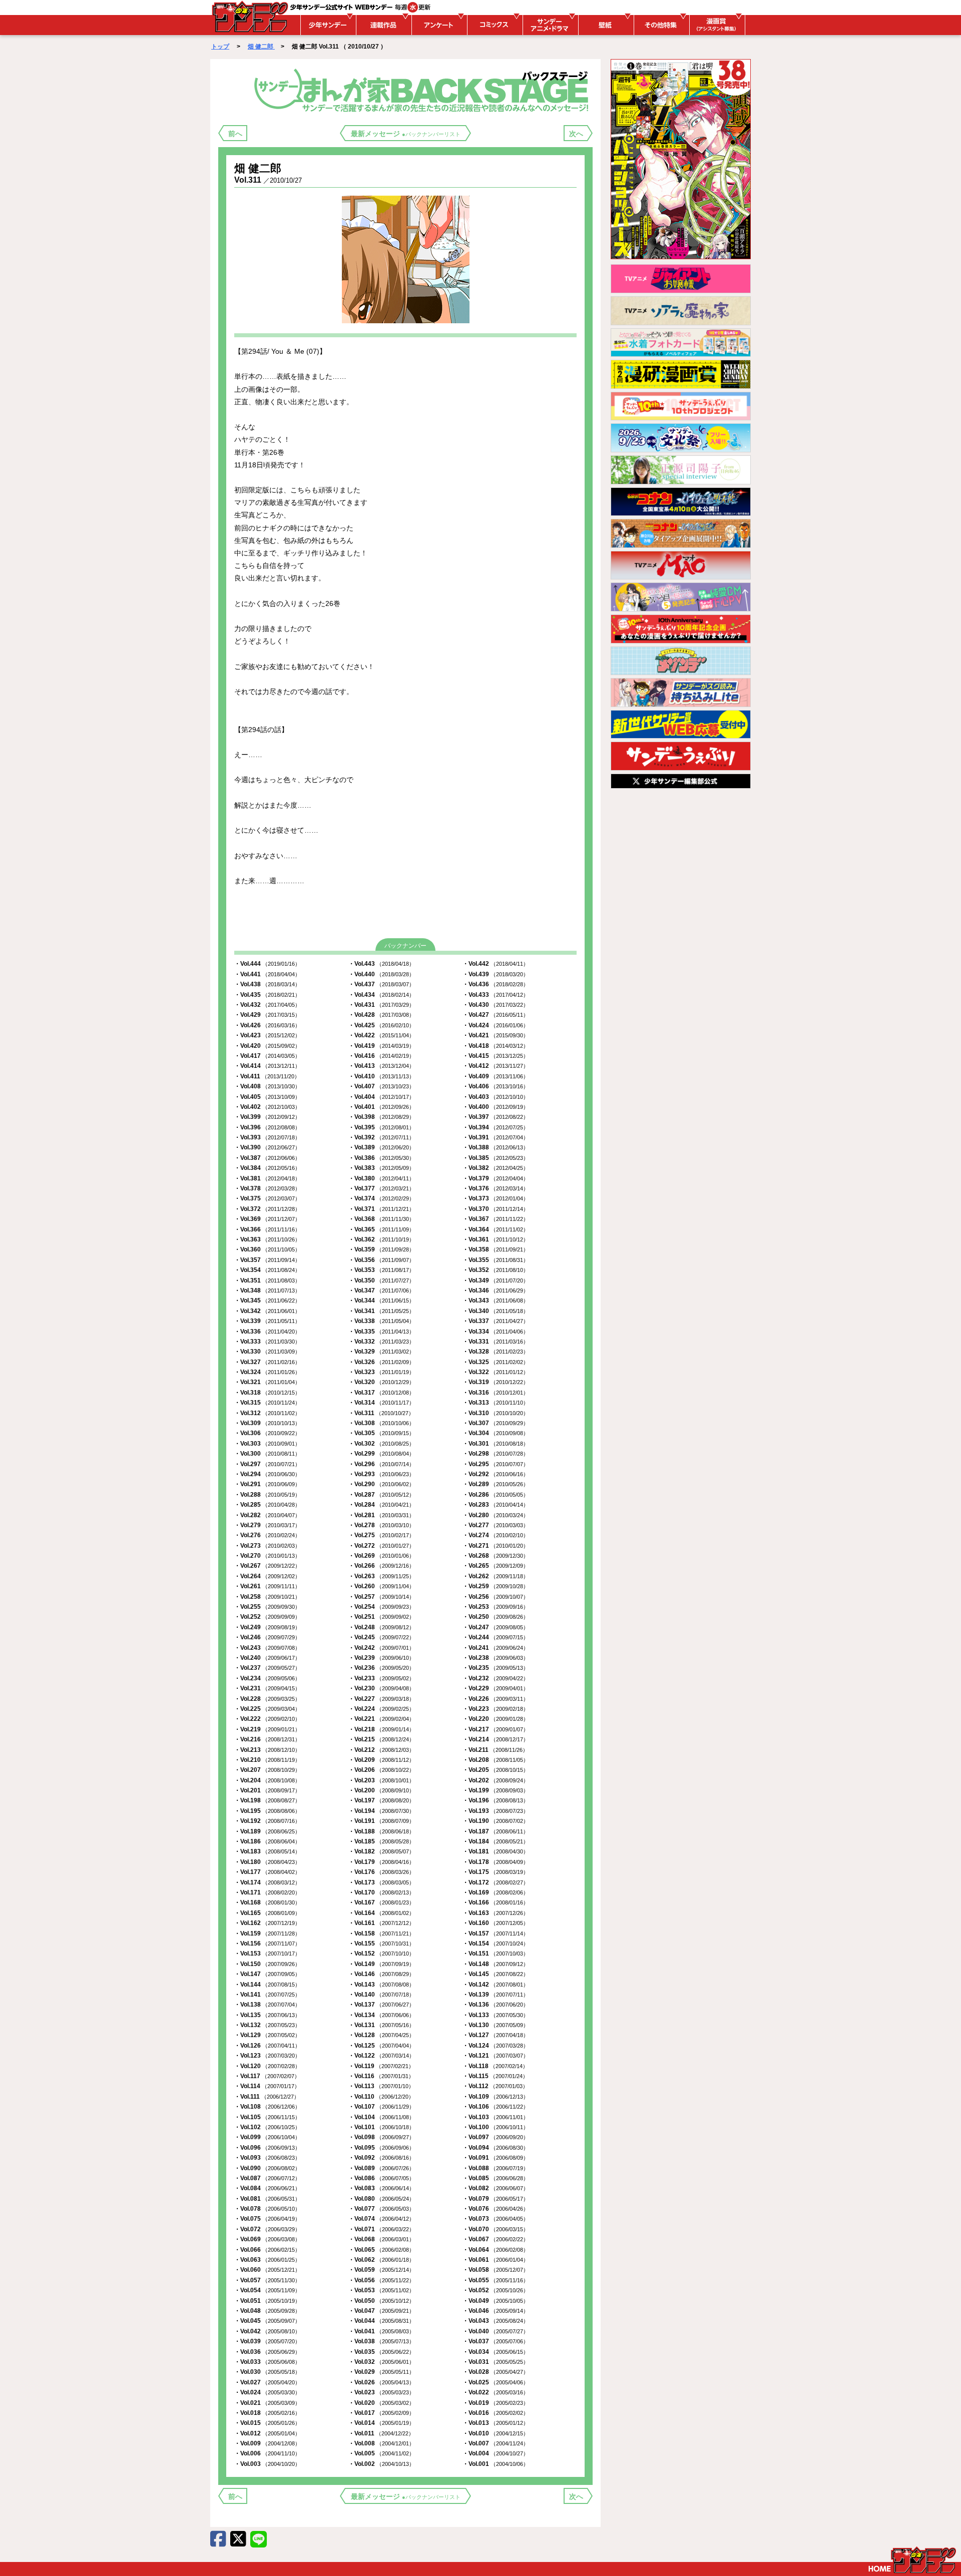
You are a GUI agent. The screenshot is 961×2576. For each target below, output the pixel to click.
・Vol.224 (381, 1709)
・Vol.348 (267, 1291)
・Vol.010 (496, 2433)
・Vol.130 (496, 2025)
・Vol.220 (496, 1719)
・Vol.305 (381, 1433)
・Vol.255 (267, 1607)
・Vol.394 (496, 1127)
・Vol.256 (496, 1597)
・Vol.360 (267, 1249)
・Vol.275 (381, 1535)
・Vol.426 (267, 1025)
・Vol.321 (267, 1382)
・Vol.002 (381, 2464)
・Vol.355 (496, 1260)
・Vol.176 (381, 1872)
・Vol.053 (381, 2290)
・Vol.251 (381, 1617)
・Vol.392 (381, 1137)
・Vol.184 (496, 1841)
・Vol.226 (496, 1699)
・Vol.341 (381, 1311)
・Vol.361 (496, 1239)
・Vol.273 (267, 1546)
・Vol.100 (496, 2127)
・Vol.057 (267, 2280)
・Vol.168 (267, 1902)
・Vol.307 (496, 1423)
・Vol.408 (267, 1086)
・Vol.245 (381, 1637)
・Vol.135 (267, 2015)
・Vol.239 (381, 1658)
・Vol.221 (381, 1719)
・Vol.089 (381, 2168)
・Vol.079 (496, 2199)
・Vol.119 (381, 2066)
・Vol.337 (496, 1321)
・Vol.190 (496, 1821)
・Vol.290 (381, 1484)
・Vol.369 (267, 1219)
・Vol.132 (267, 2025)
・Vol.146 (381, 1974)
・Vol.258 (267, 1597)
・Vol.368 (381, 1219)
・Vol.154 (496, 1944)
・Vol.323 (381, 1372)
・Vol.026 (381, 2382)
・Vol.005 (381, 2453)
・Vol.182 (381, 1851)
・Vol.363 (267, 1239)
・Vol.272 (381, 1546)
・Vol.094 (496, 2148)
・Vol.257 (381, 1597)
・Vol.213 (267, 1750)
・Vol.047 (381, 2311)
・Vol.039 (267, 2341)
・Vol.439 (496, 974)
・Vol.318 (267, 1393)
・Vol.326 (381, 1362)
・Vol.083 (381, 2188)
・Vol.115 (495, 2076)
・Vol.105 (267, 2117)
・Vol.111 (267, 2097)
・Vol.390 (267, 1147)
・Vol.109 (496, 2097)
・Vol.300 (267, 1454)
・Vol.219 (267, 1729)
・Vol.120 (267, 2066)
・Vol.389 (381, 1147)
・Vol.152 (381, 1954)
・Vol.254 (381, 1607)
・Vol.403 (496, 1097)
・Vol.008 (381, 2443)
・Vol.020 (381, 2403)
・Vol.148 (496, 1964)
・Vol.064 (496, 2250)
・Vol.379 (496, 1178)
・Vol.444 (267, 964)
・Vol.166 (496, 1902)
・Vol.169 (496, 1892)
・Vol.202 (496, 1780)
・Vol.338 (381, 1321)
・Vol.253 (496, 1607)
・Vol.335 (381, 1332)
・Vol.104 (381, 2117)
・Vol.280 (496, 1515)
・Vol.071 (381, 2229)
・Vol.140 (381, 1995)
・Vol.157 (496, 1934)
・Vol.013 (496, 2423)
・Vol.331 (496, 1342)
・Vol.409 (496, 1076)
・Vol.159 (267, 1934)
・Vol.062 (381, 2260)
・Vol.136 (496, 2005)
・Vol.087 (267, 2178)
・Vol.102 (267, 2127)
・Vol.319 (496, 1382)
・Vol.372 (267, 1209)
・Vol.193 (496, 1811)
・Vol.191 (381, 1821)
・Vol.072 (267, 2229)
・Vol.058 (496, 2270)
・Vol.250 (496, 1617)
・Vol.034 (496, 2352)
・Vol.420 (267, 1046)
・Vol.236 (381, 1668)
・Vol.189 (267, 1831)
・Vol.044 (381, 2321)
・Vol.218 (381, 1729)
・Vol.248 (381, 1627)
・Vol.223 (496, 1709)
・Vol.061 (496, 2260)
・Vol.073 (496, 2219)
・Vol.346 (496, 1291)
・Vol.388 (496, 1147)
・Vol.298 (496, 1454)
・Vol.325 (496, 1362)
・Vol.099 (267, 2137)
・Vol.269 (381, 1556)
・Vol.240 (267, 1658)
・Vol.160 (496, 1923)
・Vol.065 (381, 2250)
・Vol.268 (496, 1556)
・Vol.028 (496, 2372)
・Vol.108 (267, 2107)
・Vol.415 (496, 1056)
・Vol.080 (381, 2199)
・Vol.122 (381, 2056)
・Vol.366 (267, 1229)
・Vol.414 (267, 1066)
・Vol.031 (496, 2362)
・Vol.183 (267, 1851)
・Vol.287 (381, 1495)
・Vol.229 (496, 1688)
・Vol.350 (381, 1280)
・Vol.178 (496, 1862)
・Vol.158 (381, 1934)
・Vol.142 (496, 1985)
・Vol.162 (267, 1923)
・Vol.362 (381, 1239)
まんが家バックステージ (423, 90)
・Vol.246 (267, 1637)
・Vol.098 (381, 2137)
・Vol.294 (267, 1474)
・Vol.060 (267, 2270)
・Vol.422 (381, 1035)
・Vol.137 (381, 2005)
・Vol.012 (267, 2433)
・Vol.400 (496, 1107)
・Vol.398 (381, 1117)
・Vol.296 (381, 1464)
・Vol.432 (267, 1005)
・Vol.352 (496, 1270)
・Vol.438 (267, 984)
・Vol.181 (496, 1851)
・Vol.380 (381, 1178)
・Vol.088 (496, 2168)
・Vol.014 (381, 2423)
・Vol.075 (267, 2219)
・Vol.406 (496, 1086)
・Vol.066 (267, 2250)
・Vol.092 (381, 2158)
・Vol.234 (267, 1678)
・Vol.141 (267, 1995)
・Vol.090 (267, 2168)
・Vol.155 (381, 1944)
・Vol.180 (267, 1862)
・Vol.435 (267, 995)
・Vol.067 (496, 2239)
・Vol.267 (267, 1566)
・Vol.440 (381, 974)
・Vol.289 (496, 1484)
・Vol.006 (267, 2453)
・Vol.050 (381, 2301)
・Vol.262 (496, 1576)
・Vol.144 (267, 1985)
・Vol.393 (267, 1137)
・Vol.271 (496, 1546)
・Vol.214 (496, 1739)
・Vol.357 (267, 1260)
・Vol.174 (267, 1882)
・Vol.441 (267, 974)
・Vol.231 (267, 1688)
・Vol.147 (267, 1974)
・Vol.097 (496, 2137)
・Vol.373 (496, 1198)
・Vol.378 (267, 1188)
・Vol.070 (496, 2229)
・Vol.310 (496, 1413)
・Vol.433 (496, 995)
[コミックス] (494, 25)
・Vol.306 (267, 1433)
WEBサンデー (249, 17)
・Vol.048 (267, 2311)
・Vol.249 (267, 1627)
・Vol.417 (267, 1056)
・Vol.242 (381, 1648)
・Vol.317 (381, 1393)
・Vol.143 (381, 1985)
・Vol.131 (381, 2025)
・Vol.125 (381, 2046)
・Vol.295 (496, 1464)
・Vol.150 (267, 1964)
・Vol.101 (381, 2127)
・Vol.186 (267, 1841)
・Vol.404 (381, 1097)
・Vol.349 (496, 1280)
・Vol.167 (381, 1902)
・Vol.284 (381, 1505)
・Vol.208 (496, 1760)
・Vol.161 (381, 1923)
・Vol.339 (267, 1321)
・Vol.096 (267, 2148)
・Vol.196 (496, 1800)
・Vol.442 (496, 964)
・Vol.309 (267, 1423)
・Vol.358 (496, 1249)
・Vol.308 (381, 1423)
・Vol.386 (381, 1158)
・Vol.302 (381, 1444)
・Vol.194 (381, 1811)
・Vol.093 (267, 2158)
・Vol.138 (267, 2005)
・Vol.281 (381, 1515)
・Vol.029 (381, 2372)
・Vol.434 (381, 995)
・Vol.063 (267, 2260)
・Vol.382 (496, 1168)
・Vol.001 (496, 2464)
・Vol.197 (381, 1800)
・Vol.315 (267, 1403)
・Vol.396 (267, 1127)
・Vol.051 (267, 2301)
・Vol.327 (267, 1362)
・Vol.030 (267, 2372)
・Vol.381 (267, 1178)
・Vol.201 (267, 1790)
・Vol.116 (381, 2076)
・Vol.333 (267, 1342)
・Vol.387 (267, 1158)
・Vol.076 (496, 2209)
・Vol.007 (496, 2443)
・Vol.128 (381, 2035)
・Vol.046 (496, 2311)
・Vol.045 (267, 2321)
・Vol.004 (496, 2453)
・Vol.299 (381, 1454)
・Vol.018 (267, 2413)
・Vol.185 (381, 1841)
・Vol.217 (496, 1729)
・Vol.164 (381, 1913)
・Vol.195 (267, 1811)
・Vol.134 (381, 2015)
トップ (220, 47)
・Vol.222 (267, 1719)
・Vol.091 (496, 2158)
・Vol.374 (381, 1198)
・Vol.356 (381, 1260)
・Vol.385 (496, 1158)
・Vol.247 (496, 1627)
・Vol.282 (267, 1515)
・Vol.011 (381, 2433)
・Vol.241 (496, 1648)
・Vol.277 (496, 1525)
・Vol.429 (267, 1015)
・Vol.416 (381, 1056)
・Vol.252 (267, 1617)
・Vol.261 (267, 1586)
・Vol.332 (381, 1342)
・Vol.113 (381, 2086)
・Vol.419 (381, 1046)
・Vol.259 (496, 1586)
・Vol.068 (381, 2239)
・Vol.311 (381, 1413)
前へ (235, 134)
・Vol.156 (267, 1944)
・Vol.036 (267, 2352)
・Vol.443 (381, 964)
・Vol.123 (267, 2056)
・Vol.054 (267, 2290)
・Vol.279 (267, 1525)
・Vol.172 (496, 1882)
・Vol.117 (267, 2076)
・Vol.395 (381, 1127)
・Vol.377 (381, 1188)
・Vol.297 (267, 1464)
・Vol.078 (267, 2209)
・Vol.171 (267, 1892)
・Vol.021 (267, 2403)
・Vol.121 (496, 2056)
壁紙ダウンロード (605, 25)
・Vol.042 (267, 2331)
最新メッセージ (406, 134)
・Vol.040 (496, 2331)
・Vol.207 (267, 1770)
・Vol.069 (267, 2239)
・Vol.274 (496, 1535)
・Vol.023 (381, 2392)
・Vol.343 (496, 1301)
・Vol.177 (267, 1872)
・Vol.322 (496, 1372)
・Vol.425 (381, 1025)
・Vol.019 (496, 2403)
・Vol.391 (496, 1137)
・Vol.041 (381, 2331)
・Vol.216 (267, 1739)
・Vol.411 (267, 1076)
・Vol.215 (381, 1739)
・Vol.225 (267, 1709)
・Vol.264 (267, 1576)
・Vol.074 (381, 2219)
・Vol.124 (496, 2046)
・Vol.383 (381, 1168)
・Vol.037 (496, 2341)
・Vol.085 (496, 2178)
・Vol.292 (496, 1474)
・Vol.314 (381, 1403)
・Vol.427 (496, 1015)
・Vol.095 (381, 2148)
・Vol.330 (267, 1352)
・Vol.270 (267, 1556)
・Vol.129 (267, 2035)
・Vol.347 (381, 1291)
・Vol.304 (496, 1433)
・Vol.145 (496, 1974)
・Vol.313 (496, 1403)
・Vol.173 (381, 1882)
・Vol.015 (267, 2423)
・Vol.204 (267, 1780)
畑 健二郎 (261, 47)
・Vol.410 (381, 1076)
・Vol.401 (381, 1107)
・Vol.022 (496, 2392)
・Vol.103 (496, 2117)
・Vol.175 (496, 1872)
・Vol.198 (267, 1800)
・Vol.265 (496, 1566)
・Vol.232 (496, 1678)
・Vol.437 (381, 984)
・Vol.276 (267, 1535)
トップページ (912, 2560)
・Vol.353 (381, 1270)
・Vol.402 (267, 1107)
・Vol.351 (267, 1280)
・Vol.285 (267, 1505)
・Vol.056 (381, 2280)
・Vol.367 (496, 1219)
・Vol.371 (381, 1209)
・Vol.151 (496, 1954)
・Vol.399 (267, 1117)
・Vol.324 (267, 1372)
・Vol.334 (496, 1332)
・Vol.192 (267, 1821)
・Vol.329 (381, 1352)
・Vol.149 (381, 1964)
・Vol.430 (496, 1005)
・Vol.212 (381, 1750)
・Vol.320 (381, 1382)
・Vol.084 (267, 2188)
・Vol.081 (267, 2199)
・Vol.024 (267, 2392)
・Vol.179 (381, 1862)
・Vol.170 (381, 1892)
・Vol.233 (381, 1678)
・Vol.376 (496, 1188)
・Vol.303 (267, 1444)
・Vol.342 (267, 1311)
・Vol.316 (496, 1393)
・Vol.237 (267, 1668)
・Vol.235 (496, 1668)
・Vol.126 (267, 2046)
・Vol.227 (381, 1699)
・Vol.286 (496, 1495)
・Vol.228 (267, 1699)
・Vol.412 (496, 1066)
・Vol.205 (496, 1770)
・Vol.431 (381, 1005)
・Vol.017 (381, 2413)
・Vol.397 (496, 1117)
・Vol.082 (496, 2188)
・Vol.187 (496, 1831)
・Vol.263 (381, 1576)
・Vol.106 (496, 2107)
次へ (576, 134)
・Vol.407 (381, 1086)
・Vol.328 (496, 1352)
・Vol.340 (496, 1311)
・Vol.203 (381, 1780)
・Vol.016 (496, 2413)
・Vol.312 (267, 1413)
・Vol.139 (496, 1995)
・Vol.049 (496, 2301)
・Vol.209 (381, 1760)
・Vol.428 (381, 1015)
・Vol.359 (381, 1249)
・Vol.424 (496, 1025)
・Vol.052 (496, 2290)
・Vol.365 (381, 1229)
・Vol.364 (496, 1229)
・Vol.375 (267, 1198)
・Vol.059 (381, 2270)
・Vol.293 (381, 1474)
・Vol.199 (496, 1790)
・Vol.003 (267, 2464)
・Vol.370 (496, 1209)
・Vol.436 (496, 984)
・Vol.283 (496, 1505)
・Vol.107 (381, 2107)
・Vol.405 (267, 1097)
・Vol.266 (381, 1566)
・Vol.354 (267, 1270)
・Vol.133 (496, 2015)
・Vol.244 (496, 1637)
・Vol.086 (381, 2178)
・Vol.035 (381, 2352)
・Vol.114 (267, 2086)
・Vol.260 (381, 1586)
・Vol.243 (267, 1648)
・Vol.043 (496, 2321)
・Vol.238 (496, 1658)
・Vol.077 (381, 2209)
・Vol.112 (495, 2086)
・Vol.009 (267, 2443)
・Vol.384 (267, 1168)
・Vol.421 (496, 1035)
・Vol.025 (496, 2382)
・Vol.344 (381, 1301)
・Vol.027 (267, 2382)
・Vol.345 (267, 1301)
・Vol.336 (267, 1332)
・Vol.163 (496, 1913)
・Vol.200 (381, 1790)
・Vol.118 (495, 2066)
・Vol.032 (381, 2362)
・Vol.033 (267, 2362)
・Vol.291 (267, 1484)
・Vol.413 (381, 1066)
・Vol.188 (381, 1831)
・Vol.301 (496, 1444)
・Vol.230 (381, 1688)
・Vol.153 (267, 1954)
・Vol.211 (495, 1750)
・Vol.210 (267, 1760)
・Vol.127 (496, 2035)
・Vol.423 (267, 1035)
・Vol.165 (267, 1913)
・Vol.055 (496, 2280)
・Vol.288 (267, 1495)
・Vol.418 (496, 1046)
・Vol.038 (381, 2341)
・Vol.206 (381, 1770)
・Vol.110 (381, 2097)
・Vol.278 (381, 1525)
